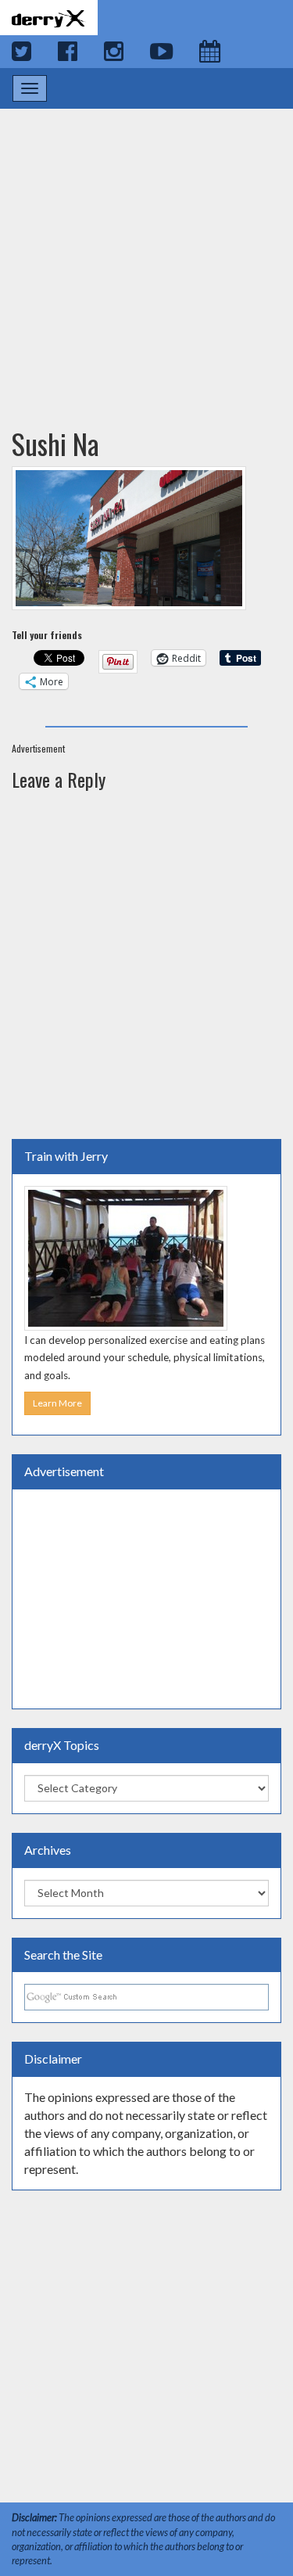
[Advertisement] (146, 253)
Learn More (57, 1403)
